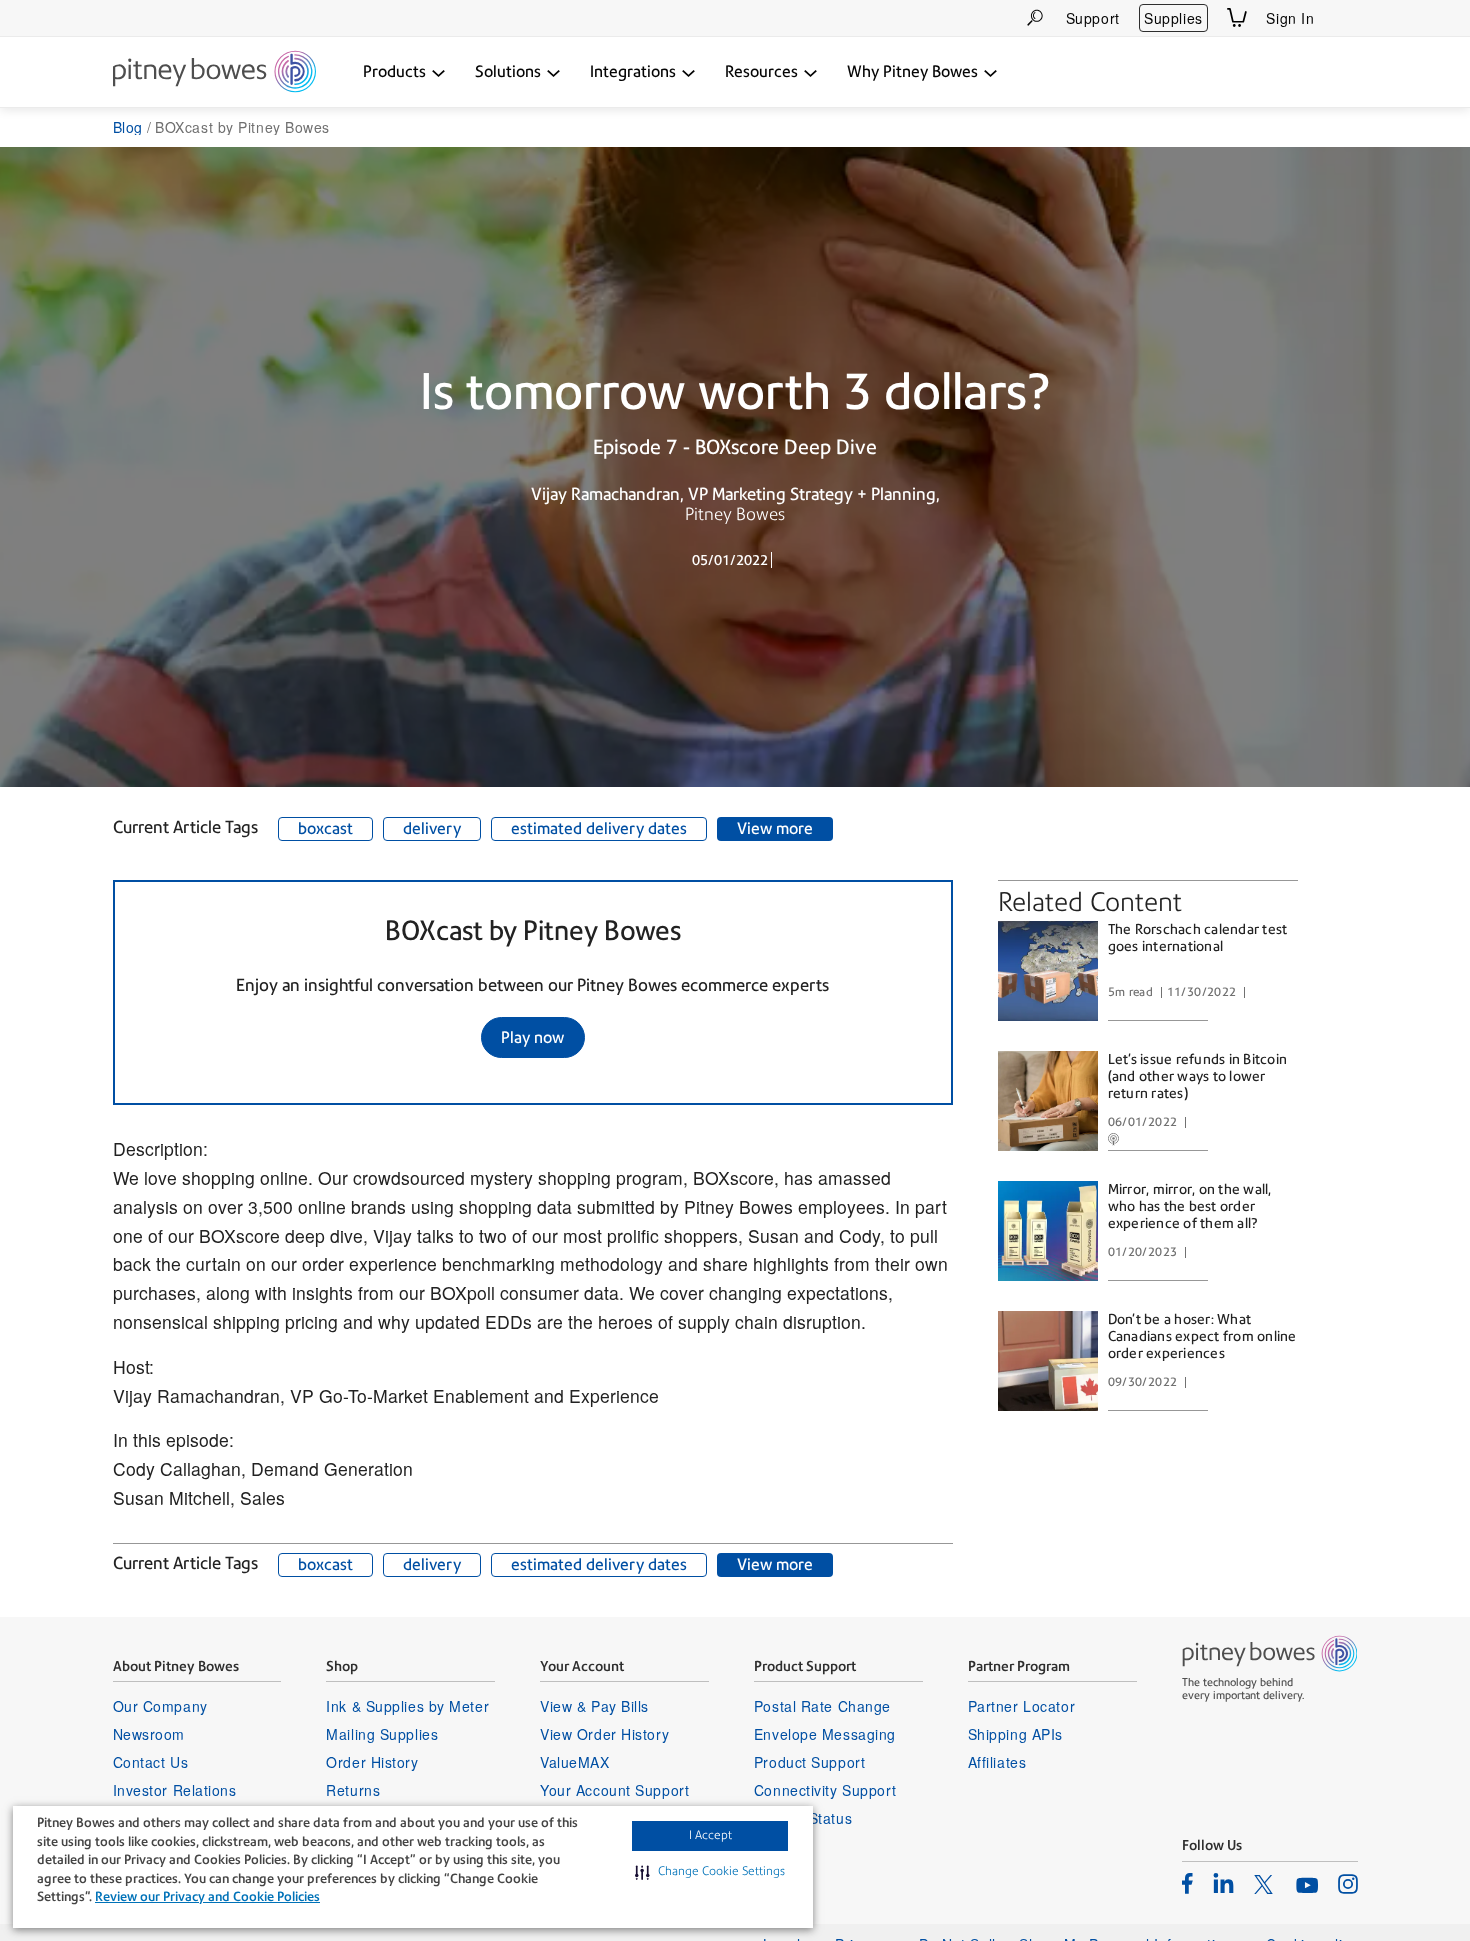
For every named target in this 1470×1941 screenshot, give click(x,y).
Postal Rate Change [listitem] (822, 1706)
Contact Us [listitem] (151, 1762)
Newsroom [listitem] (149, 1734)
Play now (532, 1037)
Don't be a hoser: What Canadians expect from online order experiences (1202, 1336)
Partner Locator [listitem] (1021, 1706)
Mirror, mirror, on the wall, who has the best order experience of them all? (1190, 1206)
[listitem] (1187, 1883)
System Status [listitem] (803, 1818)
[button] (710, 1872)
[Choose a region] (1346, 18)
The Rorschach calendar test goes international (1198, 937)
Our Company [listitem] (160, 1706)
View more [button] (775, 828)
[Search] (1035, 17)
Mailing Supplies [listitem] (382, 1734)
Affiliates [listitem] (997, 1762)
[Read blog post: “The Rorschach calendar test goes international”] (1048, 971)
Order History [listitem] (372, 1762)
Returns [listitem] (353, 1790)
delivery (432, 828)
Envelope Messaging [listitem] (825, 1734)
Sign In (1290, 18)
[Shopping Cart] (1237, 17)
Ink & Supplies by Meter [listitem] (407, 1706)
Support (1093, 18)
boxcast (325, 828)
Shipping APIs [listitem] (1015, 1734)
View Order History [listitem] (604, 1734)
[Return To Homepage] (214, 73)
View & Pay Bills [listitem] (594, 1706)
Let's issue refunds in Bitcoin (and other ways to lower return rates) (1198, 1076)
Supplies (1173, 18)
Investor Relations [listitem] (175, 1790)
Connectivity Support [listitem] (825, 1790)
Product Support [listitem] (809, 1762)
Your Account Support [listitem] (614, 1790)
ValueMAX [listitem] (574, 1762)
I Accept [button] (710, 1835)
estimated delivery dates (599, 828)
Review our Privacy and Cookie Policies (207, 1896)
